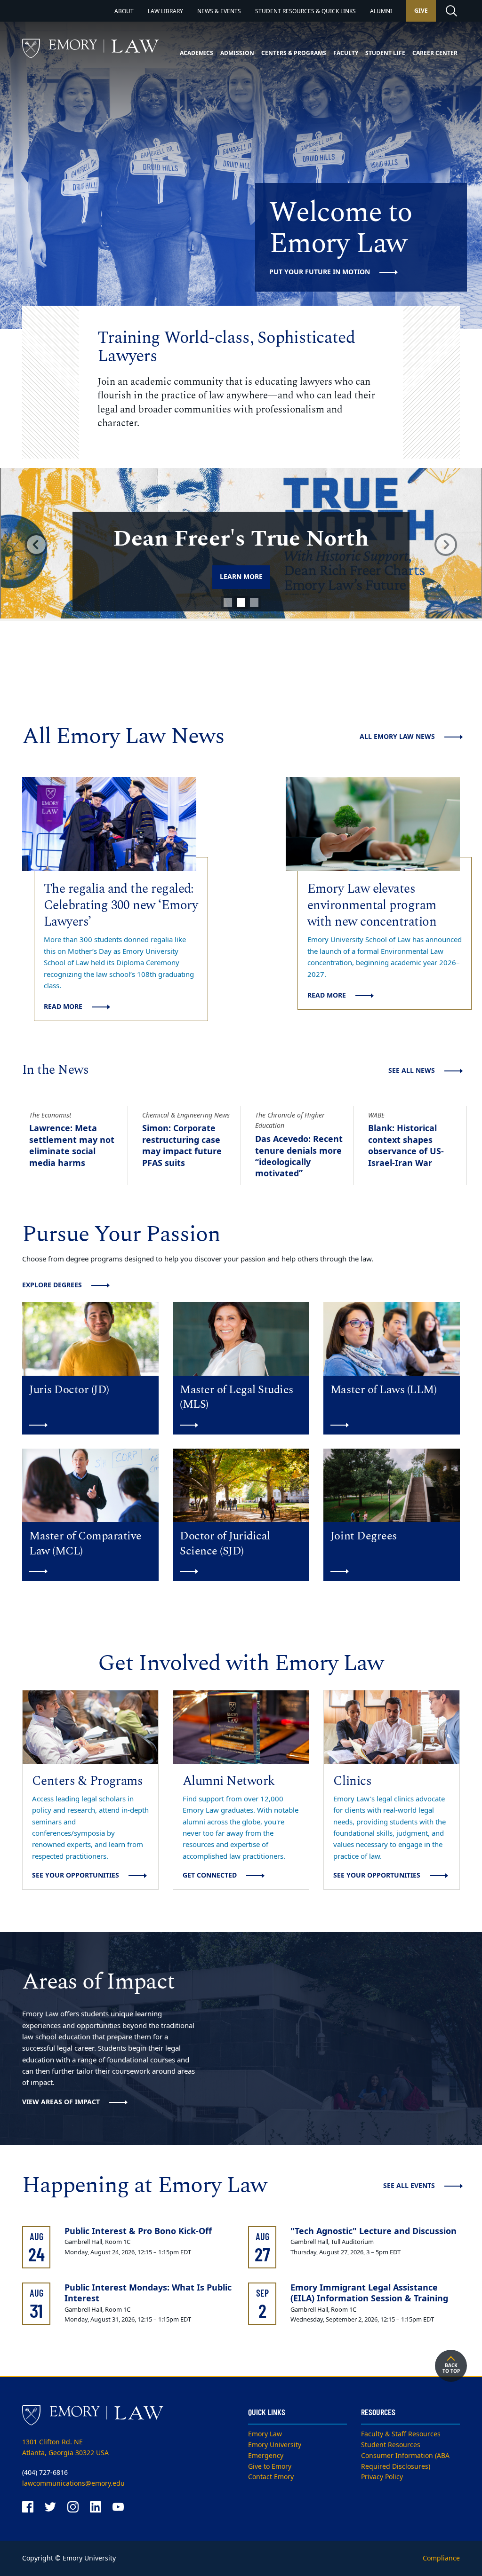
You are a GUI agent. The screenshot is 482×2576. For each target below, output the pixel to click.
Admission (237, 53)
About (124, 11)
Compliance (441, 2558)
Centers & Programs (294, 53)
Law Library (165, 11)
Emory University (275, 2445)
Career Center (435, 53)
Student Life (385, 53)
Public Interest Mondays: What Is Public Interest (148, 2293)
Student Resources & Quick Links (305, 11)
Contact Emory (271, 2477)
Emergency (266, 2456)
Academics (197, 53)
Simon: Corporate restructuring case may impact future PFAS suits (182, 1145)
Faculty (346, 53)
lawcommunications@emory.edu (73, 2484)
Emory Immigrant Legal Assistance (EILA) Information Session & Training (369, 2293)
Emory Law (265, 2434)
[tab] (228, 602)
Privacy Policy (382, 2477)
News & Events (219, 11)
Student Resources (391, 2445)
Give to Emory (270, 2467)
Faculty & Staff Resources (401, 2434)
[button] (36, 544)
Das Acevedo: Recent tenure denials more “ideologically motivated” (299, 1156)
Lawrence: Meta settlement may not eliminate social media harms (72, 1145)
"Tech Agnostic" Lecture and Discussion (374, 2231)
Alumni (381, 11)
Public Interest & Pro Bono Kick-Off (138, 2231)
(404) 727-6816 (45, 2473)
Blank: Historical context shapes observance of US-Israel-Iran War (406, 1145)
